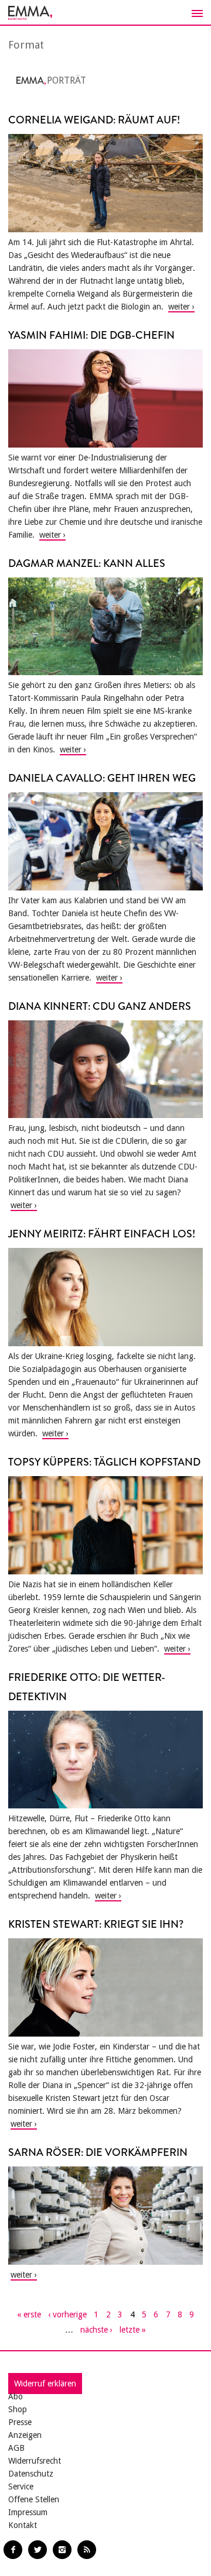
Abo (16, 2396)
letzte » (133, 2330)
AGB (16, 2448)
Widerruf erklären (45, 2384)
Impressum (28, 2512)
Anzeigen (25, 2435)
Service (21, 2486)
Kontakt (23, 2525)
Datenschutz (31, 2474)
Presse (20, 2422)
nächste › (96, 2330)
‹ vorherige (67, 2314)
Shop (18, 2409)
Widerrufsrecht (35, 2461)
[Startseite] (105, 13)
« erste (29, 2314)
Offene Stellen (34, 2499)
